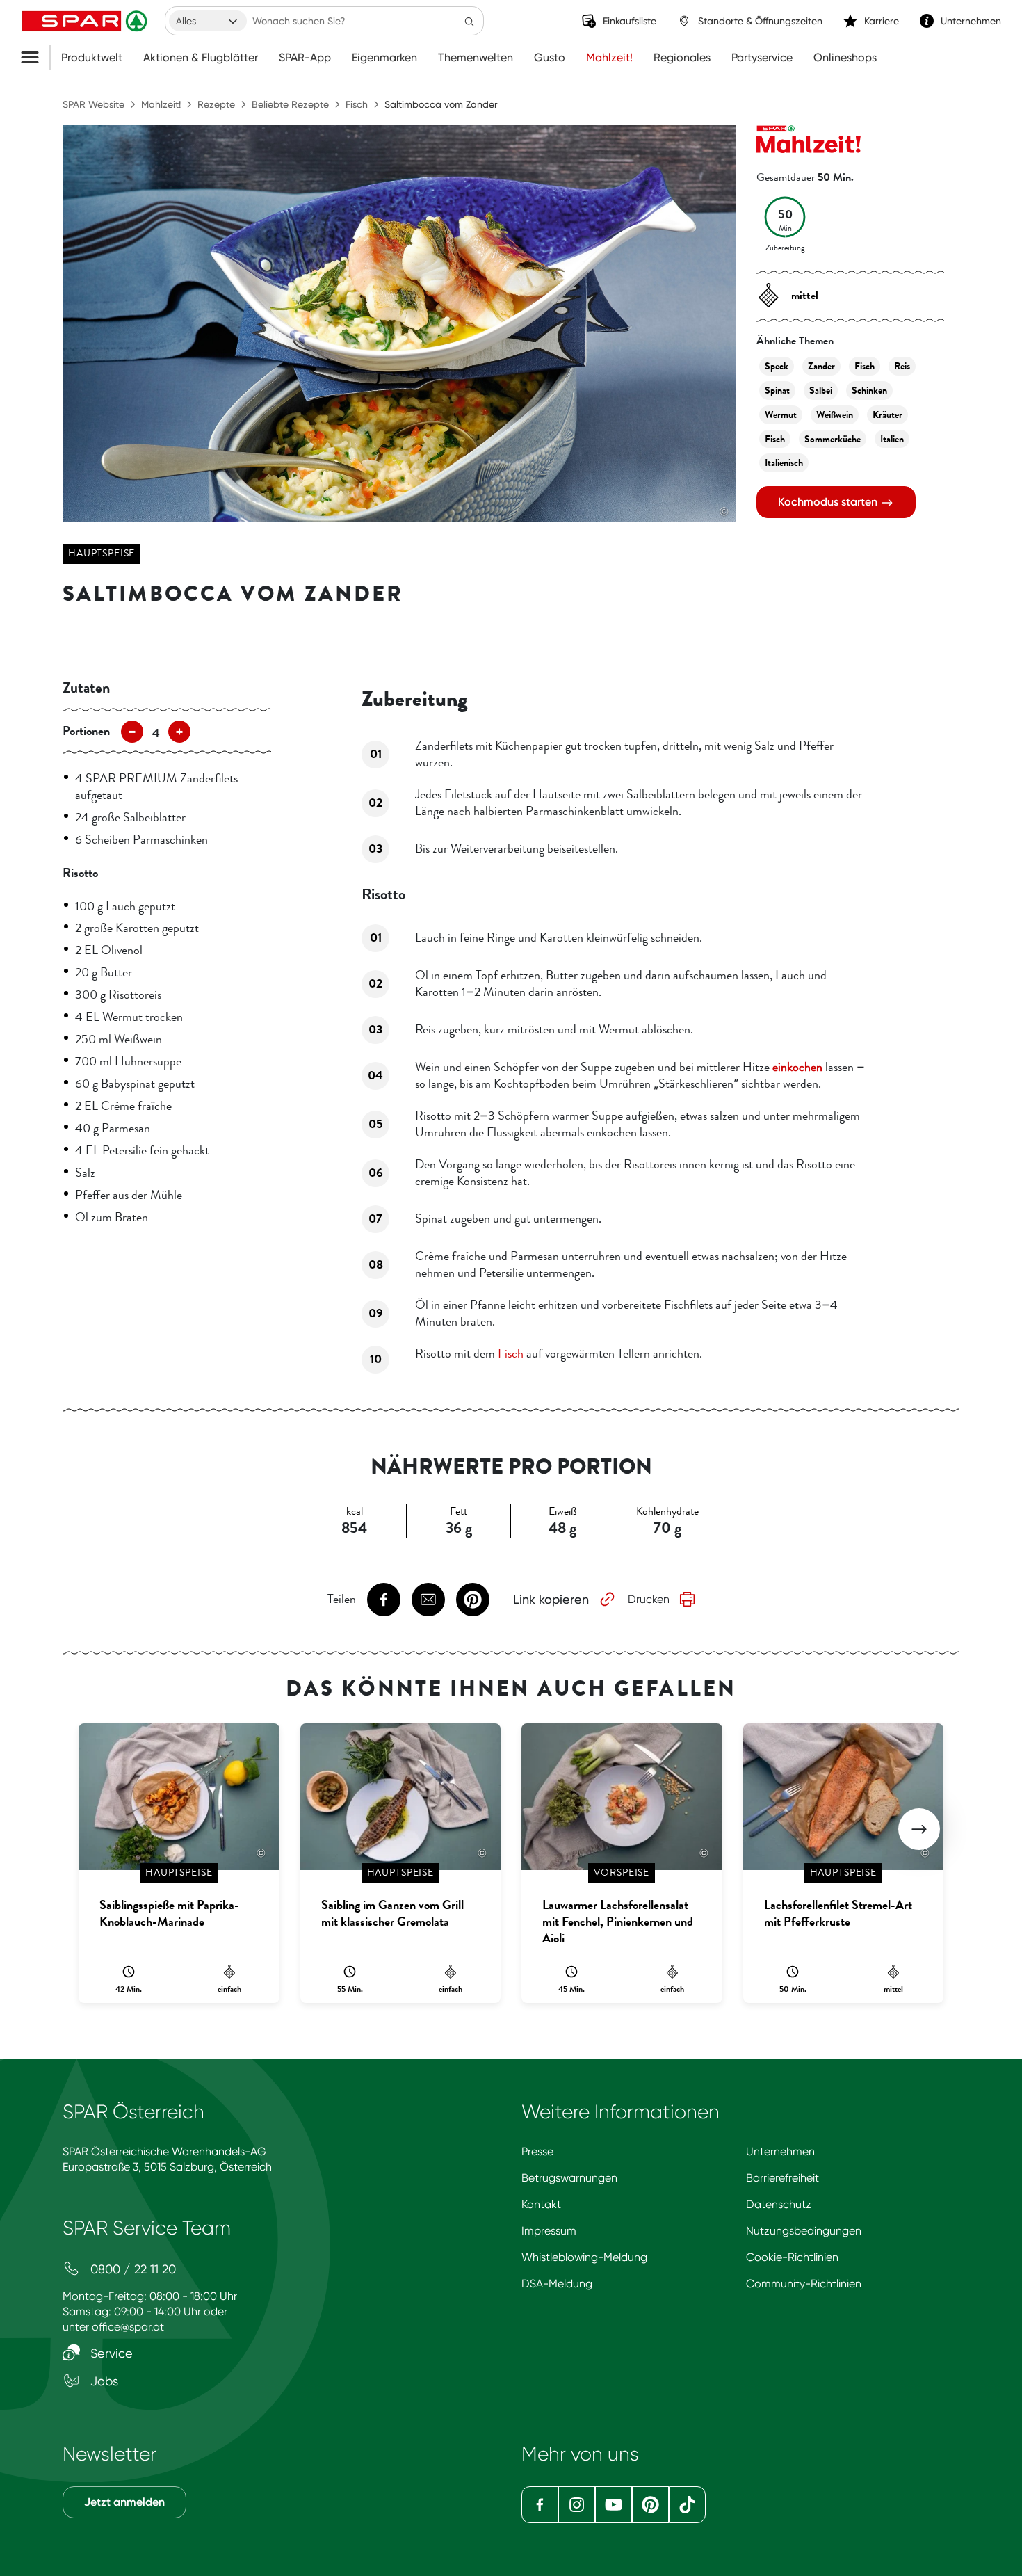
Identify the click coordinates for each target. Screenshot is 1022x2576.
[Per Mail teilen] (428, 1600)
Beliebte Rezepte (290, 104)
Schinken (869, 391)
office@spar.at (128, 2327)
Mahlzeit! (609, 58)
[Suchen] (469, 21)
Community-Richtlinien (804, 2284)
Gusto (550, 58)
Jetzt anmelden (124, 2502)
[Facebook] (540, 2505)
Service (110, 2353)
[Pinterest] (650, 2505)
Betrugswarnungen (569, 2178)
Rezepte (216, 104)
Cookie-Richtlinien (792, 2257)
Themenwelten (476, 58)
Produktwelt (92, 58)
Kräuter (887, 415)
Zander (821, 366)
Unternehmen (780, 2151)
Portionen (86, 731)
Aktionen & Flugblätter (201, 58)
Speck (777, 366)
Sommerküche (833, 439)
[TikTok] (687, 2505)
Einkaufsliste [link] (630, 21)
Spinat (777, 391)
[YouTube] (614, 2505)
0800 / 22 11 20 (131, 2269)
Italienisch (784, 463)
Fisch (357, 104)
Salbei (821, 391)
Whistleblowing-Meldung (584, 2257)
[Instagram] (577, 2505)
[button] (919, 1829)
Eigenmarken (384, 58)
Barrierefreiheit (782, 2178)
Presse (537, 2151)
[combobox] (208, 21)
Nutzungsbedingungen (804, 2231)
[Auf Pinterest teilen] (473, 1600)
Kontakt (541, 2204)
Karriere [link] (882, 21)
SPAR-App (305, 58)
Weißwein (835, 415)
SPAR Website (94, 104)
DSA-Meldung (557, 2284)
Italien (892, 439)
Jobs (103, 2381)
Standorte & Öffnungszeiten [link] (760, 21)
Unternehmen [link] (971, 21)
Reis (902, 366)
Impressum (549, 2231)
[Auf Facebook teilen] (384, 1600)
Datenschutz (779, 2204)
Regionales (682, 58)
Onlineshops (845, 58)
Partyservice (762, 58)
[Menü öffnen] (35, 58)
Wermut (781, 415)
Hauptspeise (102, 553)
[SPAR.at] (86, 21)
